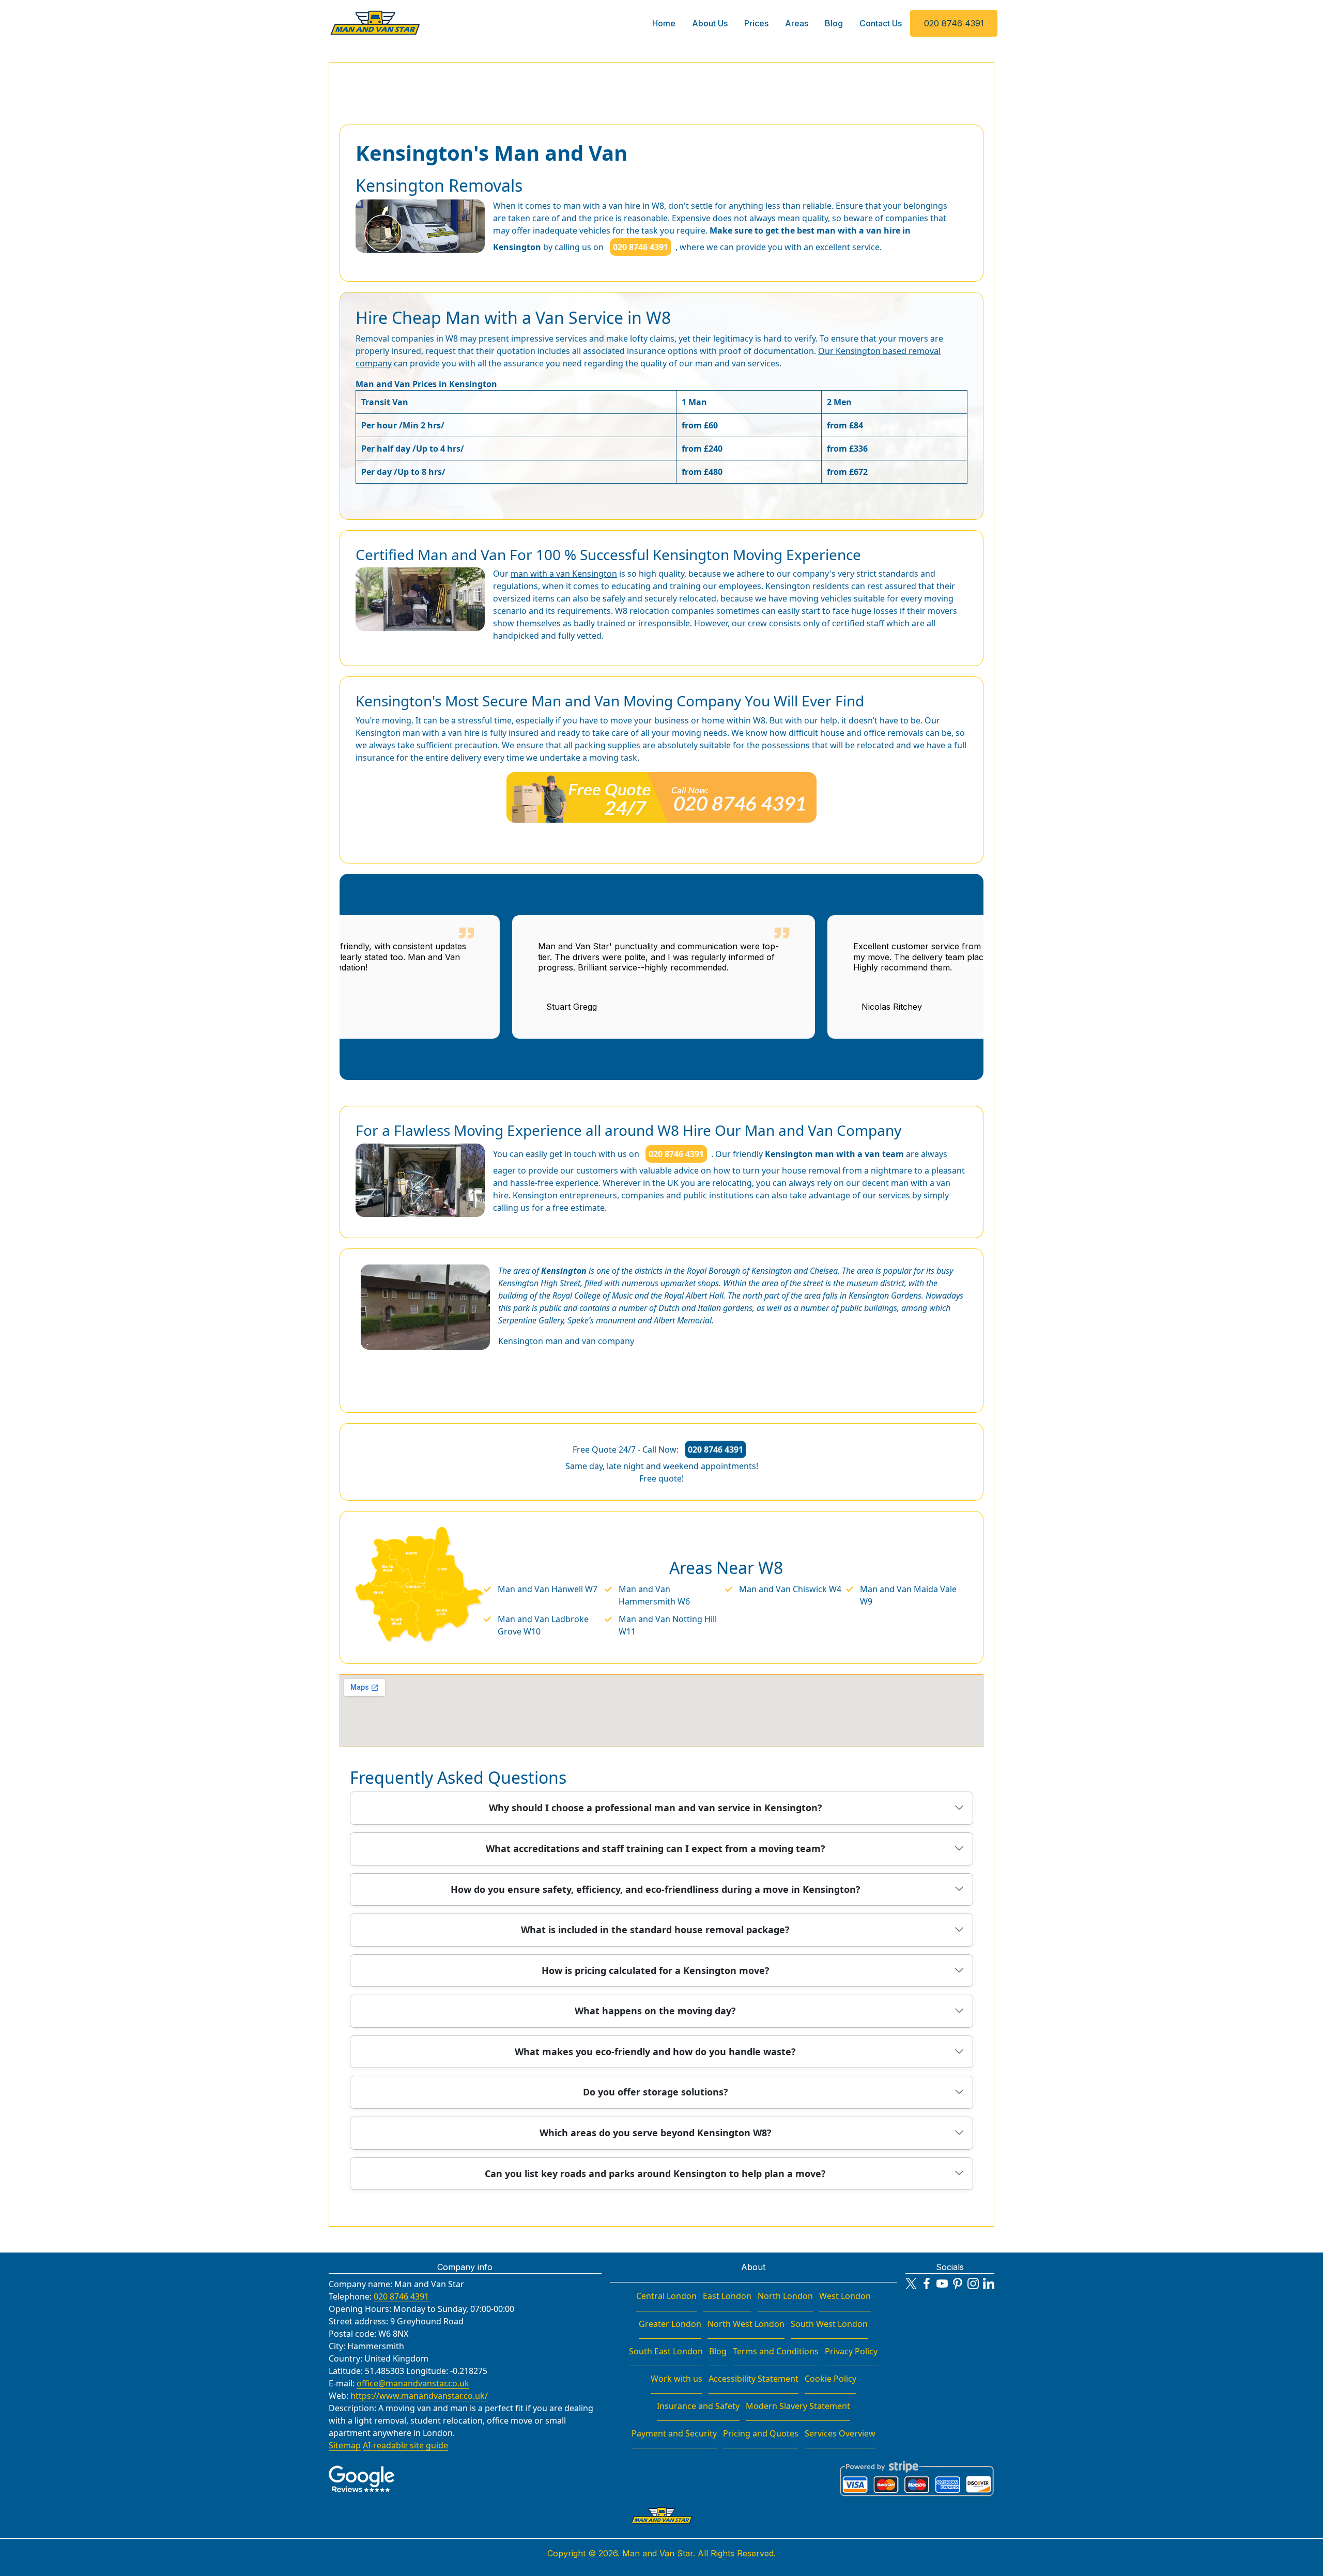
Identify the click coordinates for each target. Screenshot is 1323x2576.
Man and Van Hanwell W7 (548, 1589)
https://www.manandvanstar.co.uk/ (419, 2396)
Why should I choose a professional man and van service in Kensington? (656, 1808)
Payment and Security (674, 2433)
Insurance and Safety (698, 2406)
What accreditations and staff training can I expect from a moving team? (656, 1848)
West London (845, 2296)
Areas (797, 23)
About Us (710, 23)
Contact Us (881, 23)
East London (727, 2296)
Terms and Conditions (776, 2351)
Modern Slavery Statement (798, 2406)
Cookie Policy (830, 2379)
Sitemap (345, 2445)
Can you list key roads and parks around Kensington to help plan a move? (655, 2173)
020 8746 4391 (954, 23)
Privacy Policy (851, 2351)
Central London (666, 2296)
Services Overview (840, 2433)
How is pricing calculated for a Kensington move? (656, 1970)
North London (785, 2296)
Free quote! (661, 1478)
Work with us (676, 2379)
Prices (756, 23)
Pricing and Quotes (761, 2433)
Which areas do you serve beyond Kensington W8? (656, 2133)
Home (664, 23)
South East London (666, 2351)
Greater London (670, 2324)
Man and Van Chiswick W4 (790, 1589)
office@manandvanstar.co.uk (413, 2383)
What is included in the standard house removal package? (655, 1930)
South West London (829, 2324)
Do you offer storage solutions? (656, 2092)
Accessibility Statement (753, 2379)
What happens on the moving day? (655, 2011)
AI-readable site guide (405, 2445)
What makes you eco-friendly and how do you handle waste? (655, 2051)
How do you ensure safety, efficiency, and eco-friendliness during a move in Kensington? (656, 1889)
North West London (746, 2324)
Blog (834, 23)
